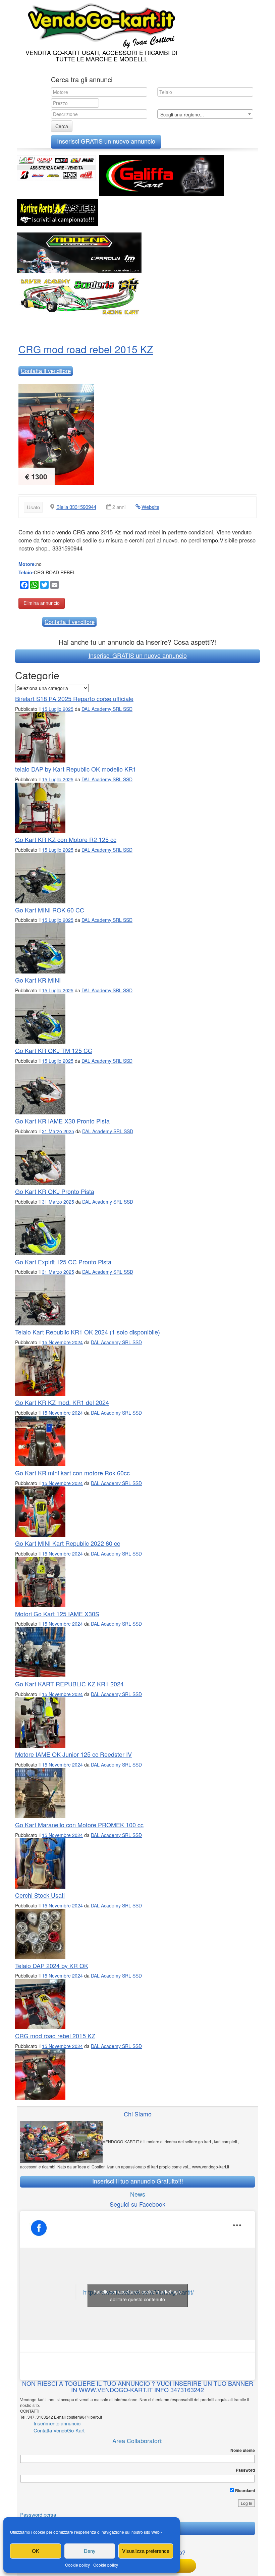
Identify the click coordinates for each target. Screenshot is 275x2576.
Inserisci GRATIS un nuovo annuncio (106, 141)
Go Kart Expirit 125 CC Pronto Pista (63, 1262)
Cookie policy (77, 2565)
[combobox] (205, 114)
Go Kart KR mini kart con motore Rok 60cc (72, 1473)
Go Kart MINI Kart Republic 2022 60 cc (68, 1543)
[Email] (54, 586)
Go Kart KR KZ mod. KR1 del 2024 (62, 1402)
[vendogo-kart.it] (100, 24)
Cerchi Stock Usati (40, 1895)
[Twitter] (44, 586)
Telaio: (26, 572)
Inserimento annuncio (57, 2423)
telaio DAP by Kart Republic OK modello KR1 (76, 769)
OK (36, 2551)
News (138, 2194)
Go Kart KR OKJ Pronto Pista (55, 1191)
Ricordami (244, 2490)
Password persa (38, 2514)
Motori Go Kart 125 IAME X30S (57, 1614)
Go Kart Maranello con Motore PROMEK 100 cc (79, 1825)
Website (150, 507)
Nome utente (243, 2450)
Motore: (27, 564)
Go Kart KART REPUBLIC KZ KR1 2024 (69, 1684)
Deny (90, 2551)
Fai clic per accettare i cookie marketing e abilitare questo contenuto (138, 2295)
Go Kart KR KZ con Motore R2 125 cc (66, 839)
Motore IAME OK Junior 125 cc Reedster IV (73, 1754)
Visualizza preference (146, 2551)
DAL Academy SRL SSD (107, 709)
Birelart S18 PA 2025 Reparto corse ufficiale (74, 698)
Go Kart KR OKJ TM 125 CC (54, 1050)
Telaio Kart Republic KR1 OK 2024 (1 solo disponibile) (88, 1332)
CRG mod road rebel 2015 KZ (86, 349)
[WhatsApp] (34, 586)
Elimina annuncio (42, 603)
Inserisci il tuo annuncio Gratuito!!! (138, 2181)
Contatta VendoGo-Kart (59, 2430)
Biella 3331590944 (76, 507)
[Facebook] (23, 586)
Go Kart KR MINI (38, 980)
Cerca (62, 126)
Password (245, 2470)
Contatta (46, 371)
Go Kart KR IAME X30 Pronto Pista (62, 1121)
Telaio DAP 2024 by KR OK (52, 1965)
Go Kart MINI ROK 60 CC (50, 910)
